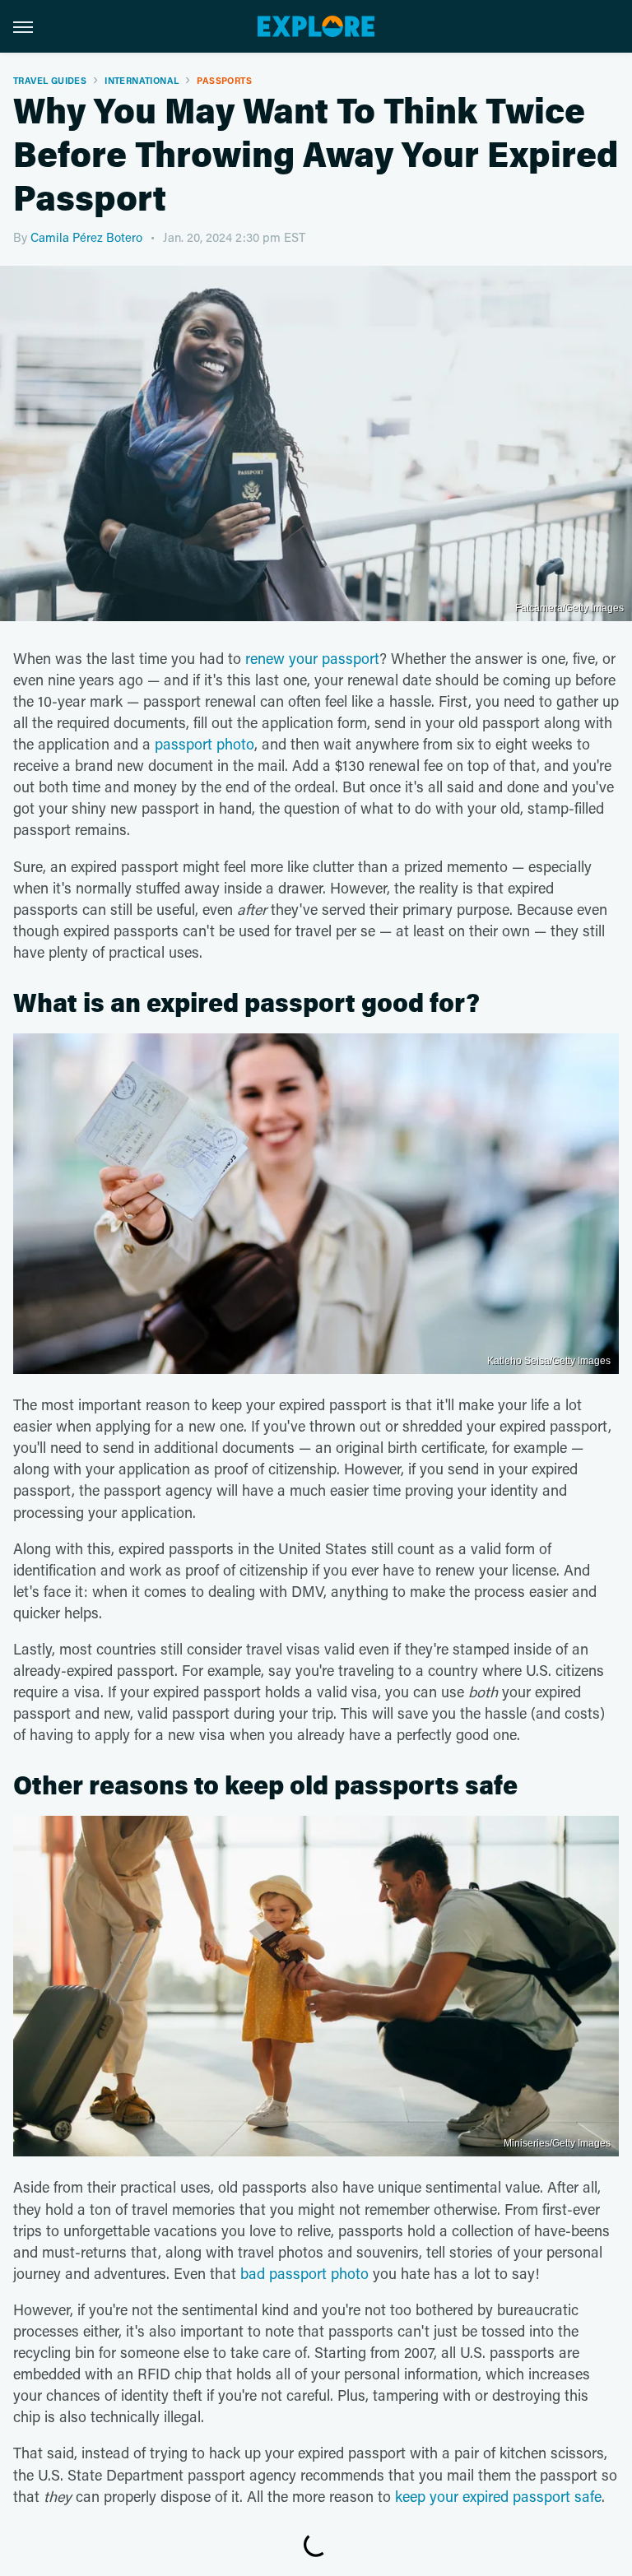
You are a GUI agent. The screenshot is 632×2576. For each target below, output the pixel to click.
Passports (224, 80)
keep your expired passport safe (498, 2496)
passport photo (204, 744)
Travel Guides (50, 80)
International (142, 80)
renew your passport (312, 658)
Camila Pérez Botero (86, 237)
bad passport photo (304, 2273)
